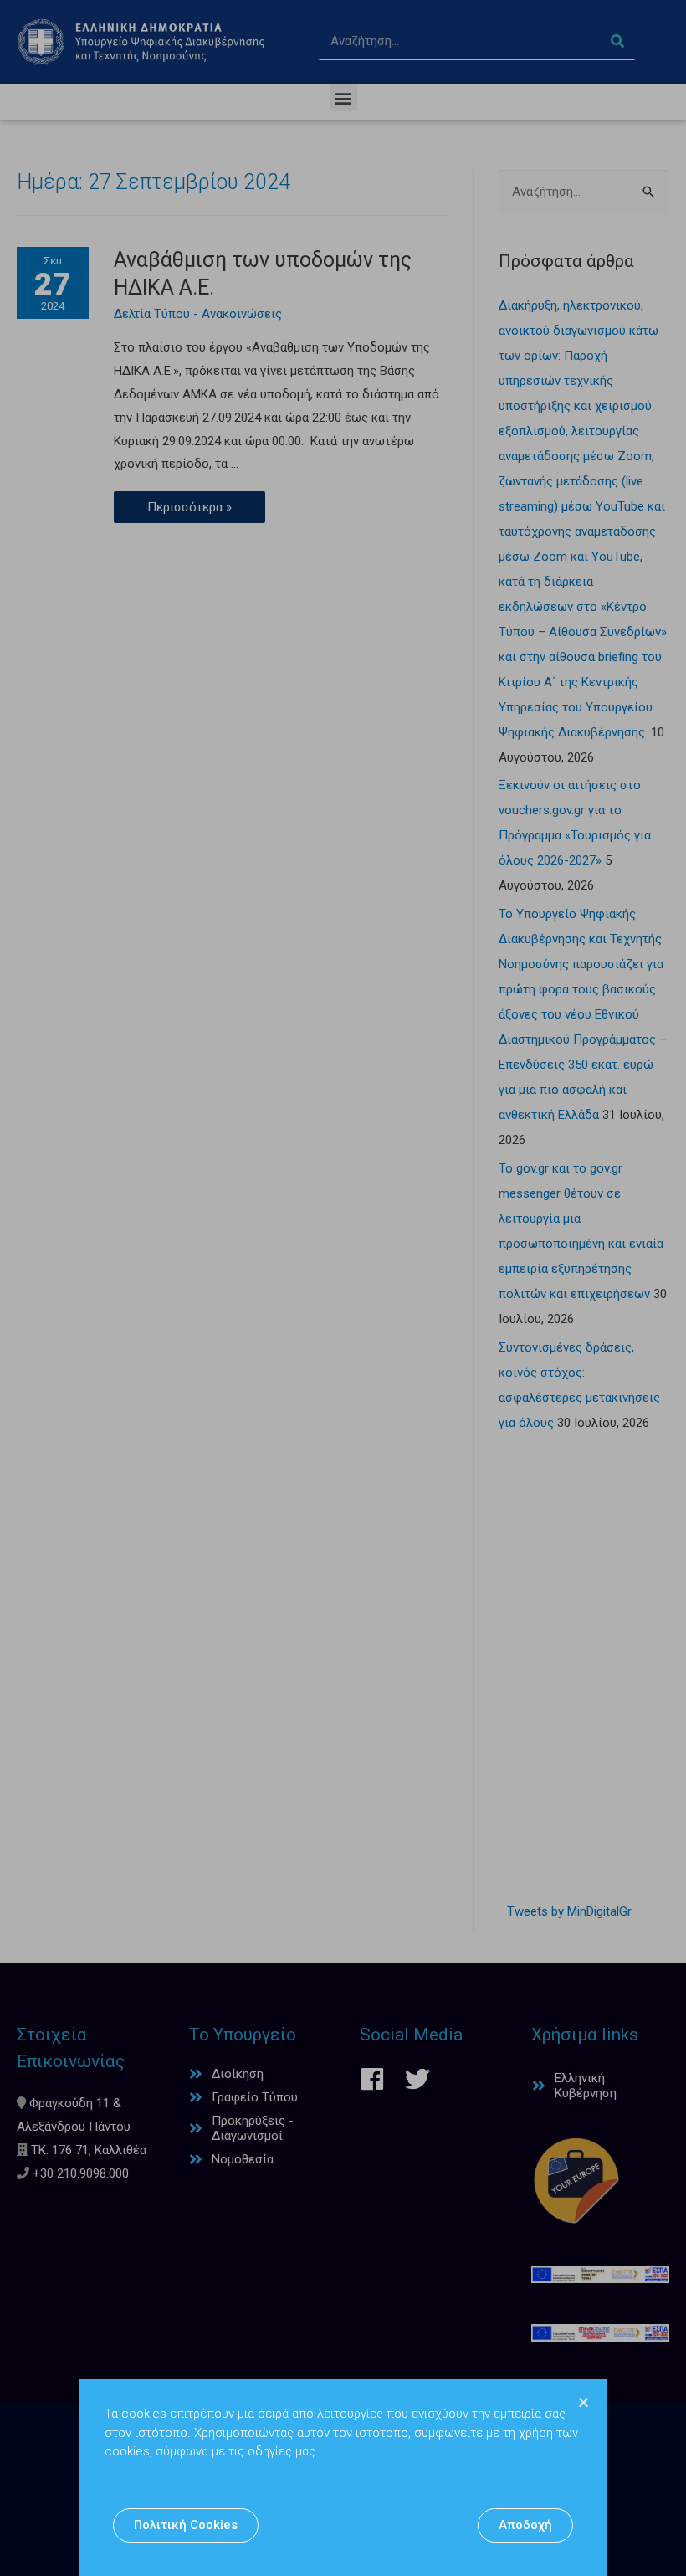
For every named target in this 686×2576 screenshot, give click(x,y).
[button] (186, 2525)
